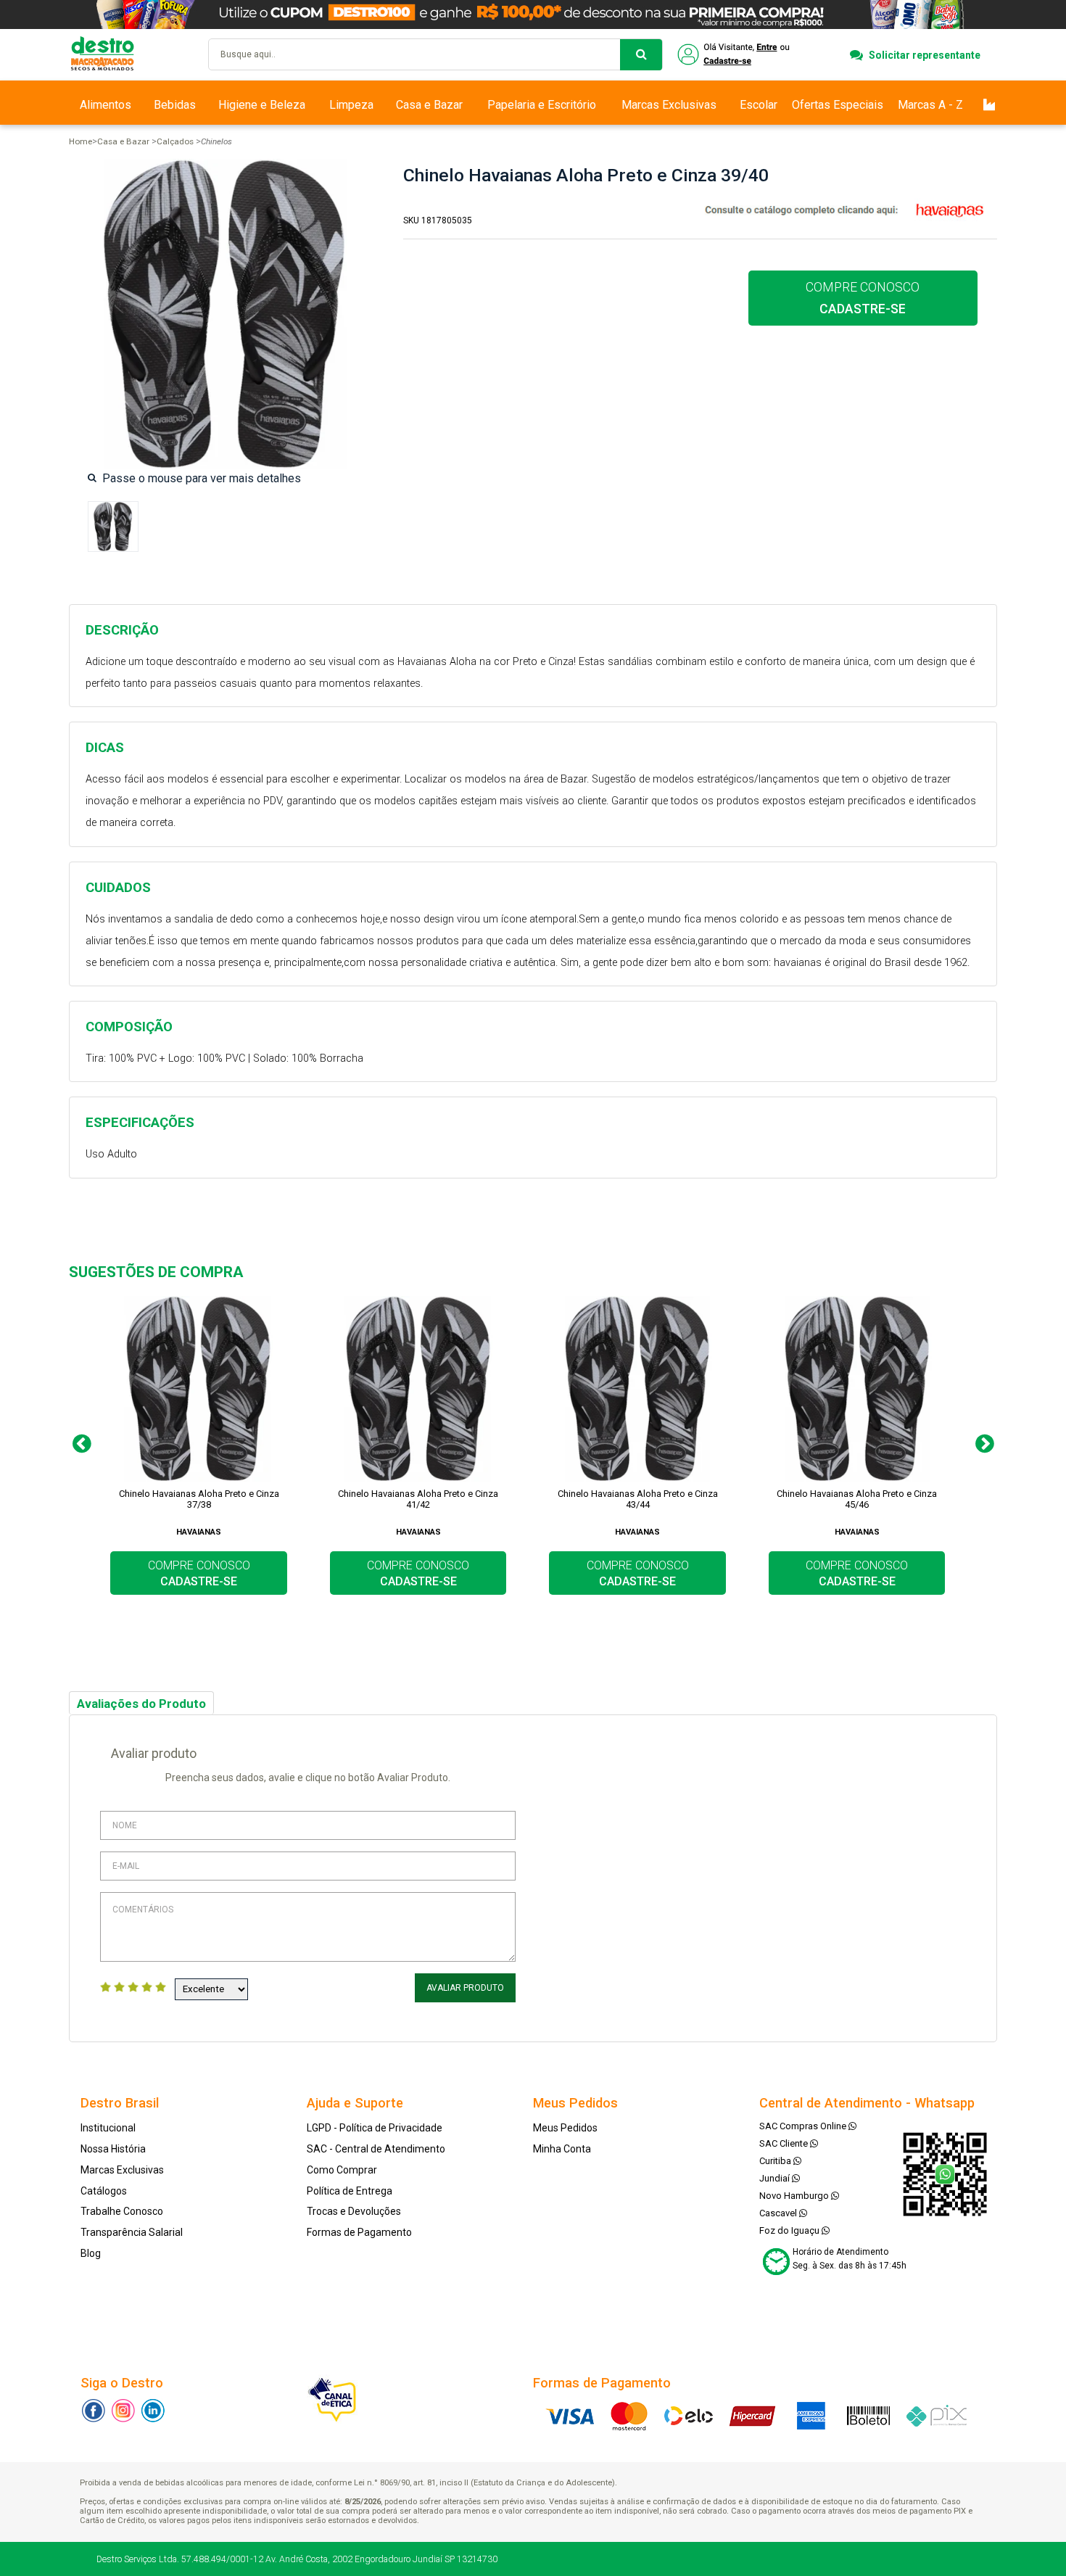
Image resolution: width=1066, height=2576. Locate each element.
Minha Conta (562, 2149)
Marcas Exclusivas (669, 105)
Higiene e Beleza (262, 105)
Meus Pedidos (565, 2128)
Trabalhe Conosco (122, 2211)
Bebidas (175, 105)
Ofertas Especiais (838, 105)
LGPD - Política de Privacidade (375, 2128)
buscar (641, 55)
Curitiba (776, 2161)
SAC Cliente (785, 2143)
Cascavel (779, 2213)
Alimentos (106, 105)
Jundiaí (776, 2178)
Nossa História (113, 2149)
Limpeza (351, 105)
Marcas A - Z (930, 105)
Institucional (108, 2128)
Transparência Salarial (132, 2232)
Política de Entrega (350, 2191)
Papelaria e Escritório (542, 105)
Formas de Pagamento (359, 2232)
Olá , (735, 55)
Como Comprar (342, 2170)
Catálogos (104, 2191)
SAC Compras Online (804, 2126)
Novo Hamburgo (795, 2196)
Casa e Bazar (429, 105)
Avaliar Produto (465, 1988)
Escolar (759, 105)
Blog (91, 2253)
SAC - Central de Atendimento (376, 2149)
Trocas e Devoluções (354, 2211)
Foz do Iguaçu (790, 2230)
